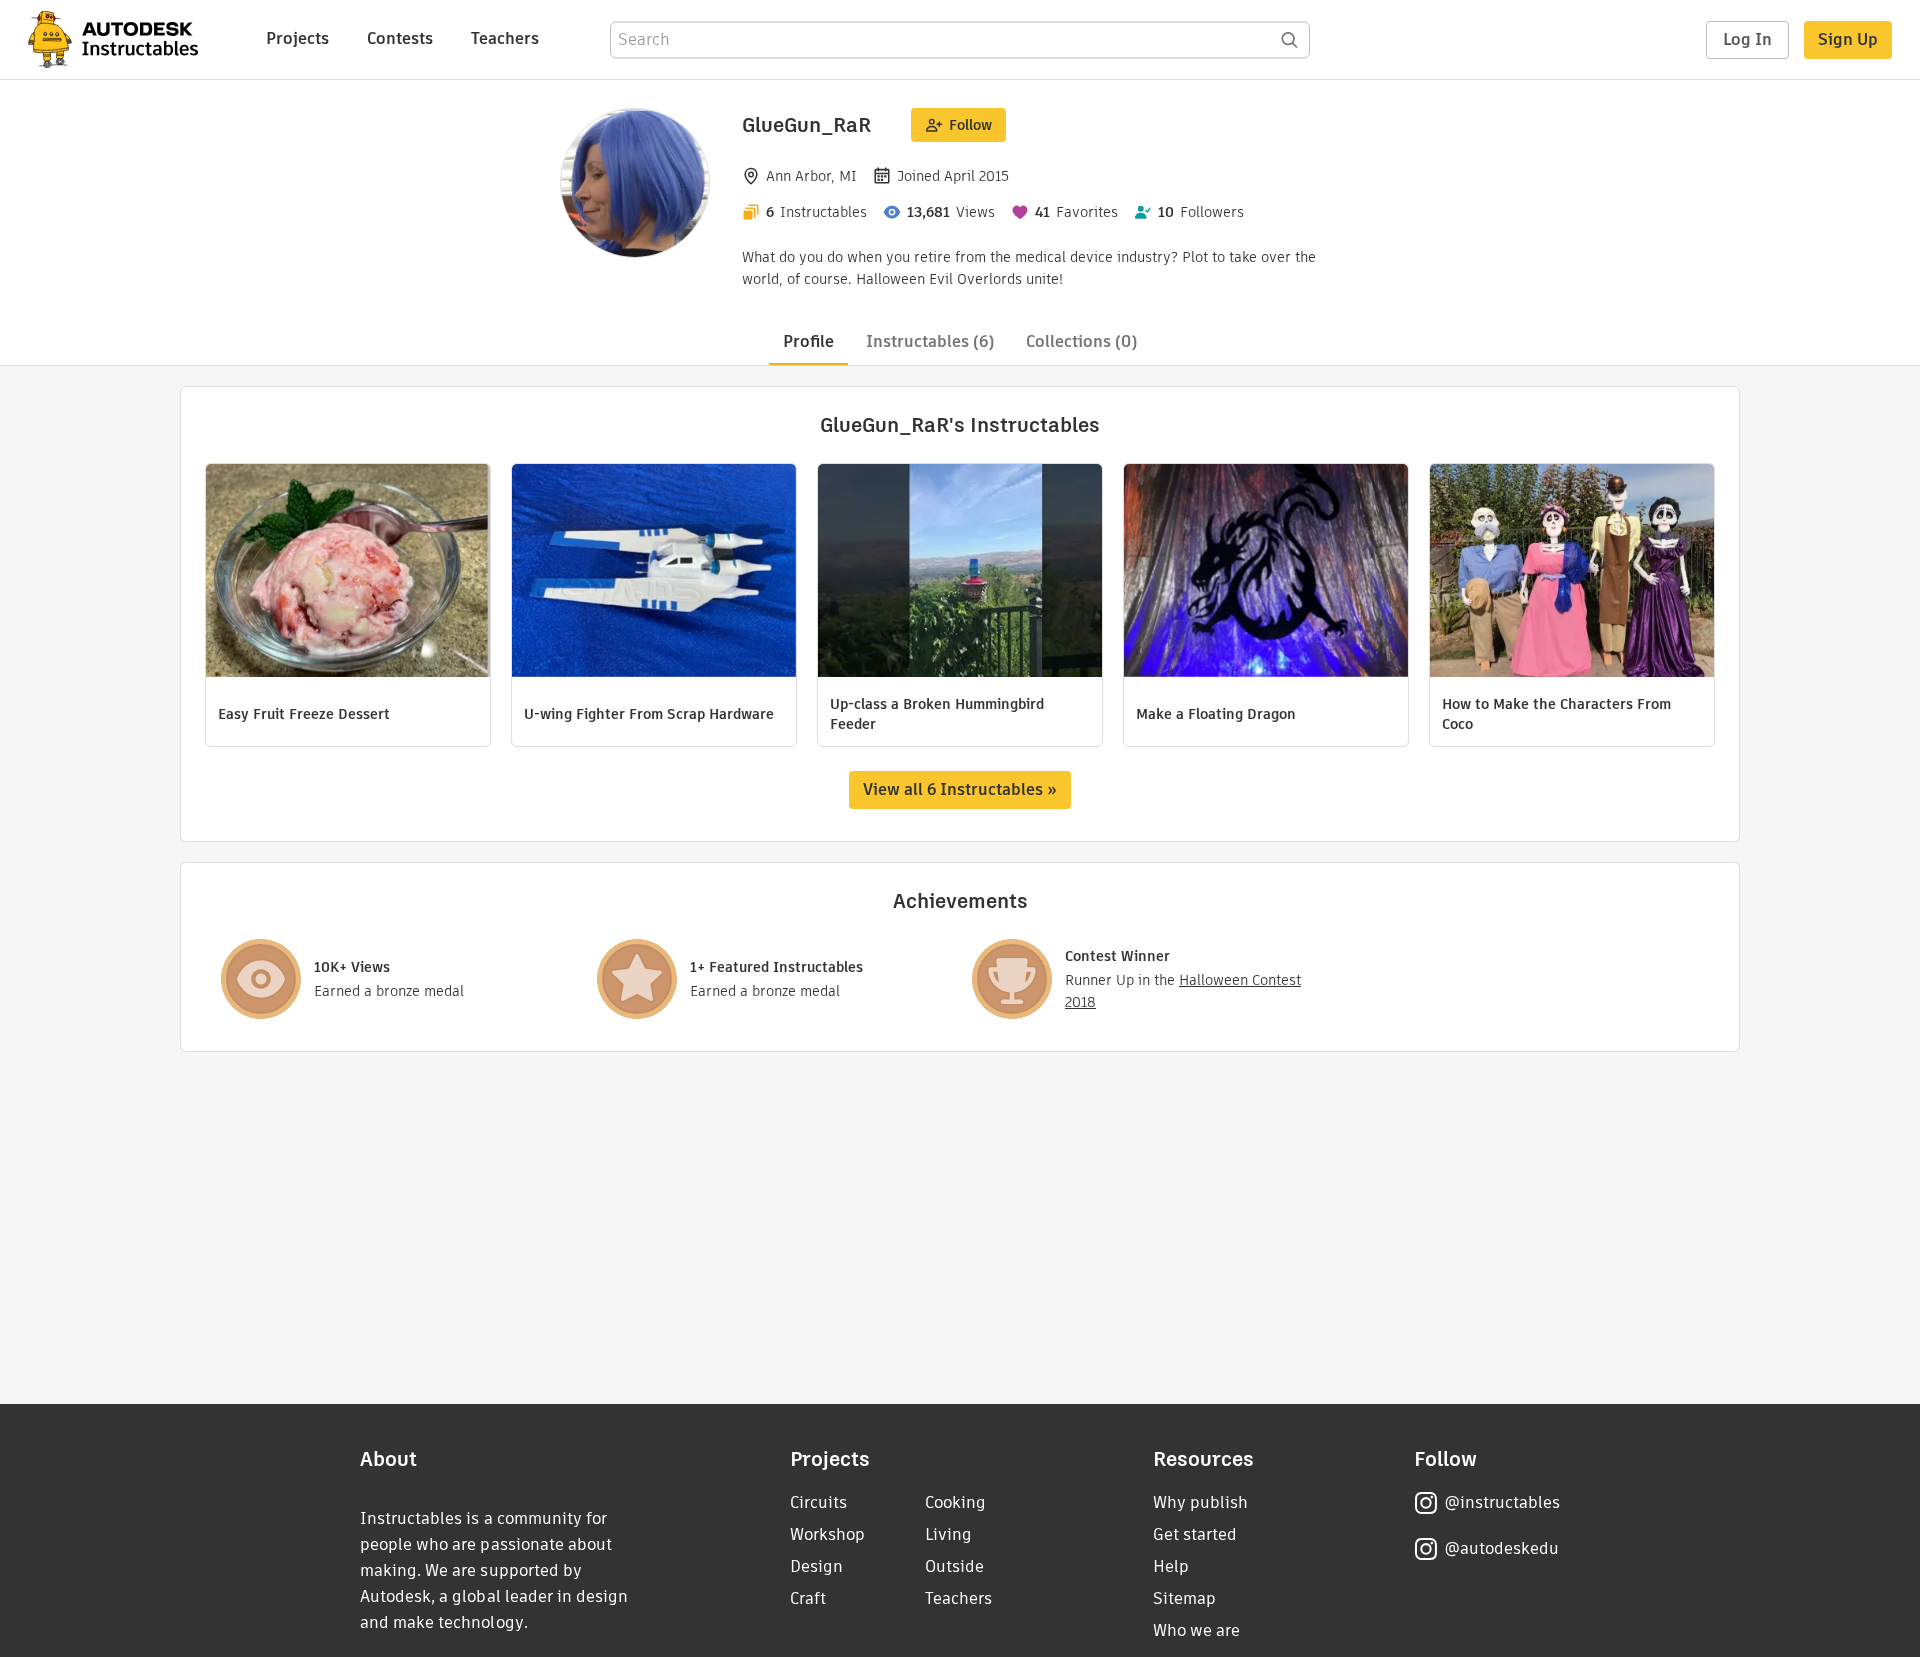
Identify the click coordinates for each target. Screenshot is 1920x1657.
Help (1171, 1566)
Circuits (818, 1502)
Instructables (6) (930, 341)
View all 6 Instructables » (960, 789)
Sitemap (1184, 1598)
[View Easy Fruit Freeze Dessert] (348, 573)
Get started (1195, 1534)
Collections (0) (1081, 341)
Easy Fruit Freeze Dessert (304, 714)
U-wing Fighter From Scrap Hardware (649, 714)
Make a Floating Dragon (1216, 714)
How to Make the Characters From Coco (1556, 714)
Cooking (955, 1502)
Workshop (827, 1534)
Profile (808, 341)
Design (816, 1566)
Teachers (505, 38)
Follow (970, 125)
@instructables (1502, 1502)
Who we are (1196, 1630)
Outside (954, 1566)
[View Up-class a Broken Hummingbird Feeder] (960, 573)
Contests (400, 38)
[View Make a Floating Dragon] (1266, 573)
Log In (1747, 39)
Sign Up (1848, 39)
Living (948, 1534)
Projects (297, 38)
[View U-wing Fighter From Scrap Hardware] (654, 573)
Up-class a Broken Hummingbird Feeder (937, 714)
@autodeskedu (1501, 1548)
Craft (808, 1598)
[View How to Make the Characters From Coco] (1572, 573)
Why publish (1200, 1502)
